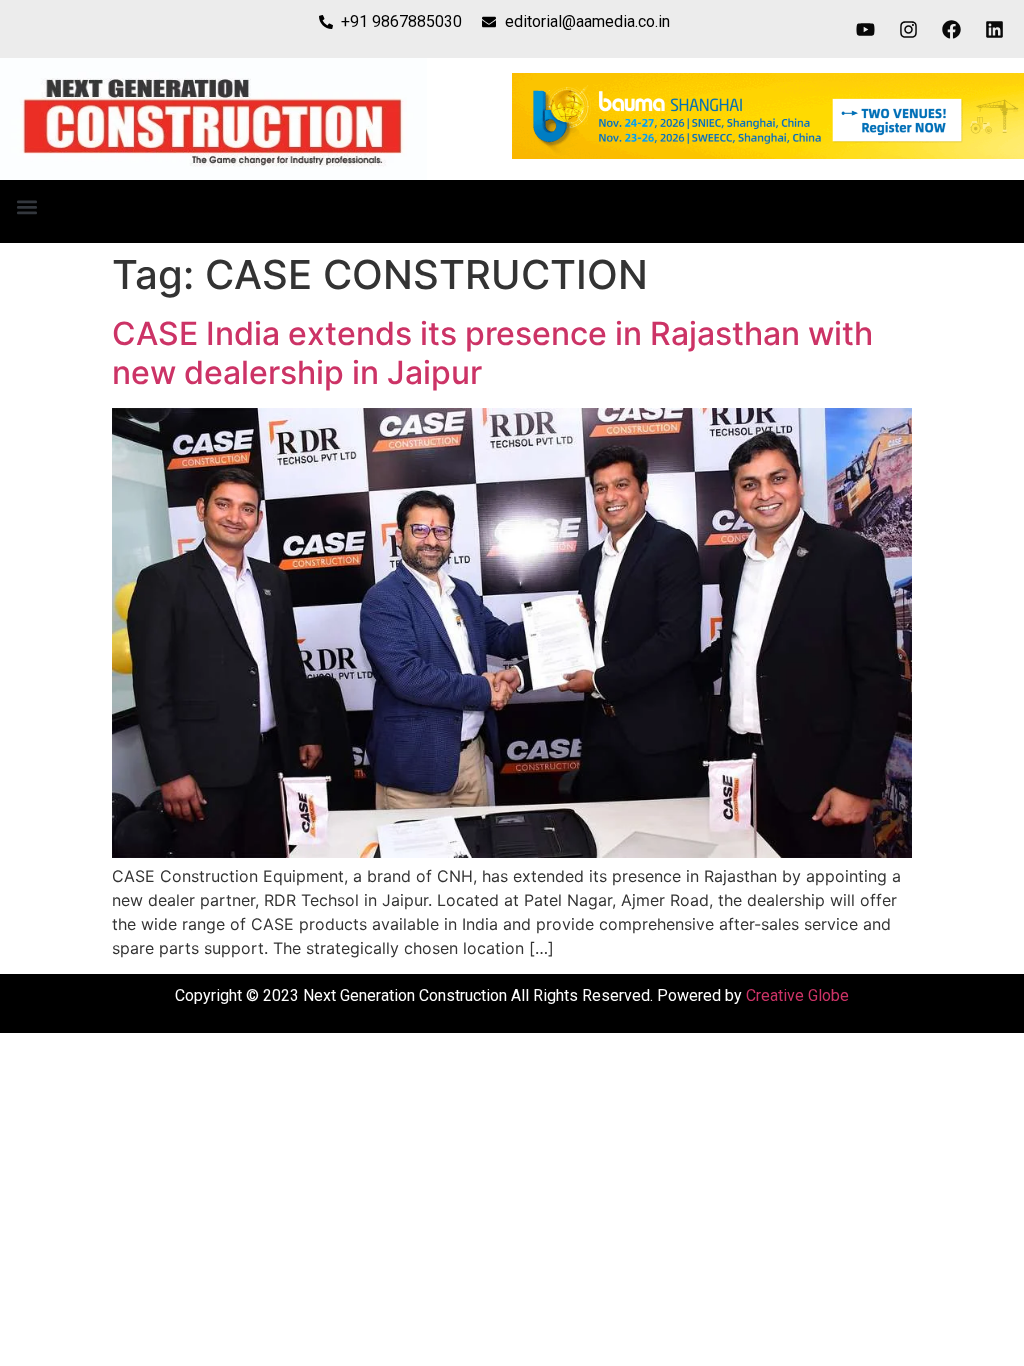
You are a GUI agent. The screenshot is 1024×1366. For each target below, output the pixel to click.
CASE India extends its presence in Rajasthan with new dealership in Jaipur (492, 352)
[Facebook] (952, 29)
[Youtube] (866, 29)
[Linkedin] (995, 29)
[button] (26, 206)
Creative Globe (797, 995)
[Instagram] (909, 29)
